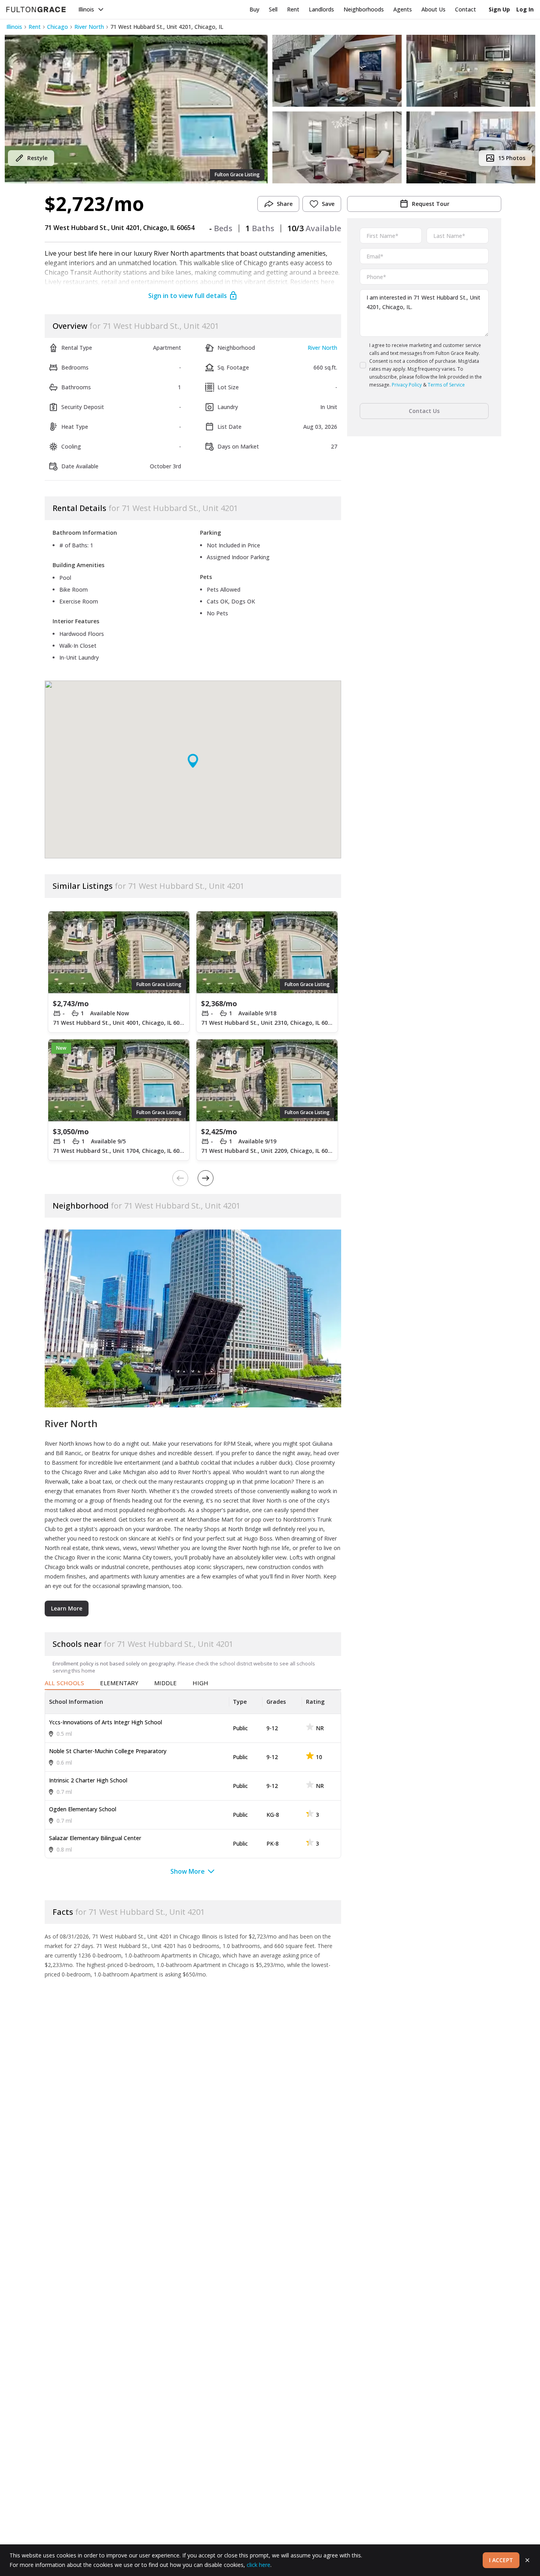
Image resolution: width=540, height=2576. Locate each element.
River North (89, 27)
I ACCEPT (501, 2560)
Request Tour (431, 204)
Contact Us (424, 411)
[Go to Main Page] (36, 9)
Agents (403, 9)
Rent (293, 9)
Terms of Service (446, 385)
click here (259, 2565)
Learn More (67, 1608)
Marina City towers (147, 1557)
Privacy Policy (407, 385)
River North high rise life (259, 1548)
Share (285, 204)
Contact (465, 9)
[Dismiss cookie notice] (527, 2560)
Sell (273, 9)
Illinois (86, 9)
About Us (433, 9)
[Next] (206, 1178)
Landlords (321, 9)
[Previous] (180, 1178)
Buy (254, 9)
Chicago (58, 27)
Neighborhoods (364, 9)
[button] (136, 109)
